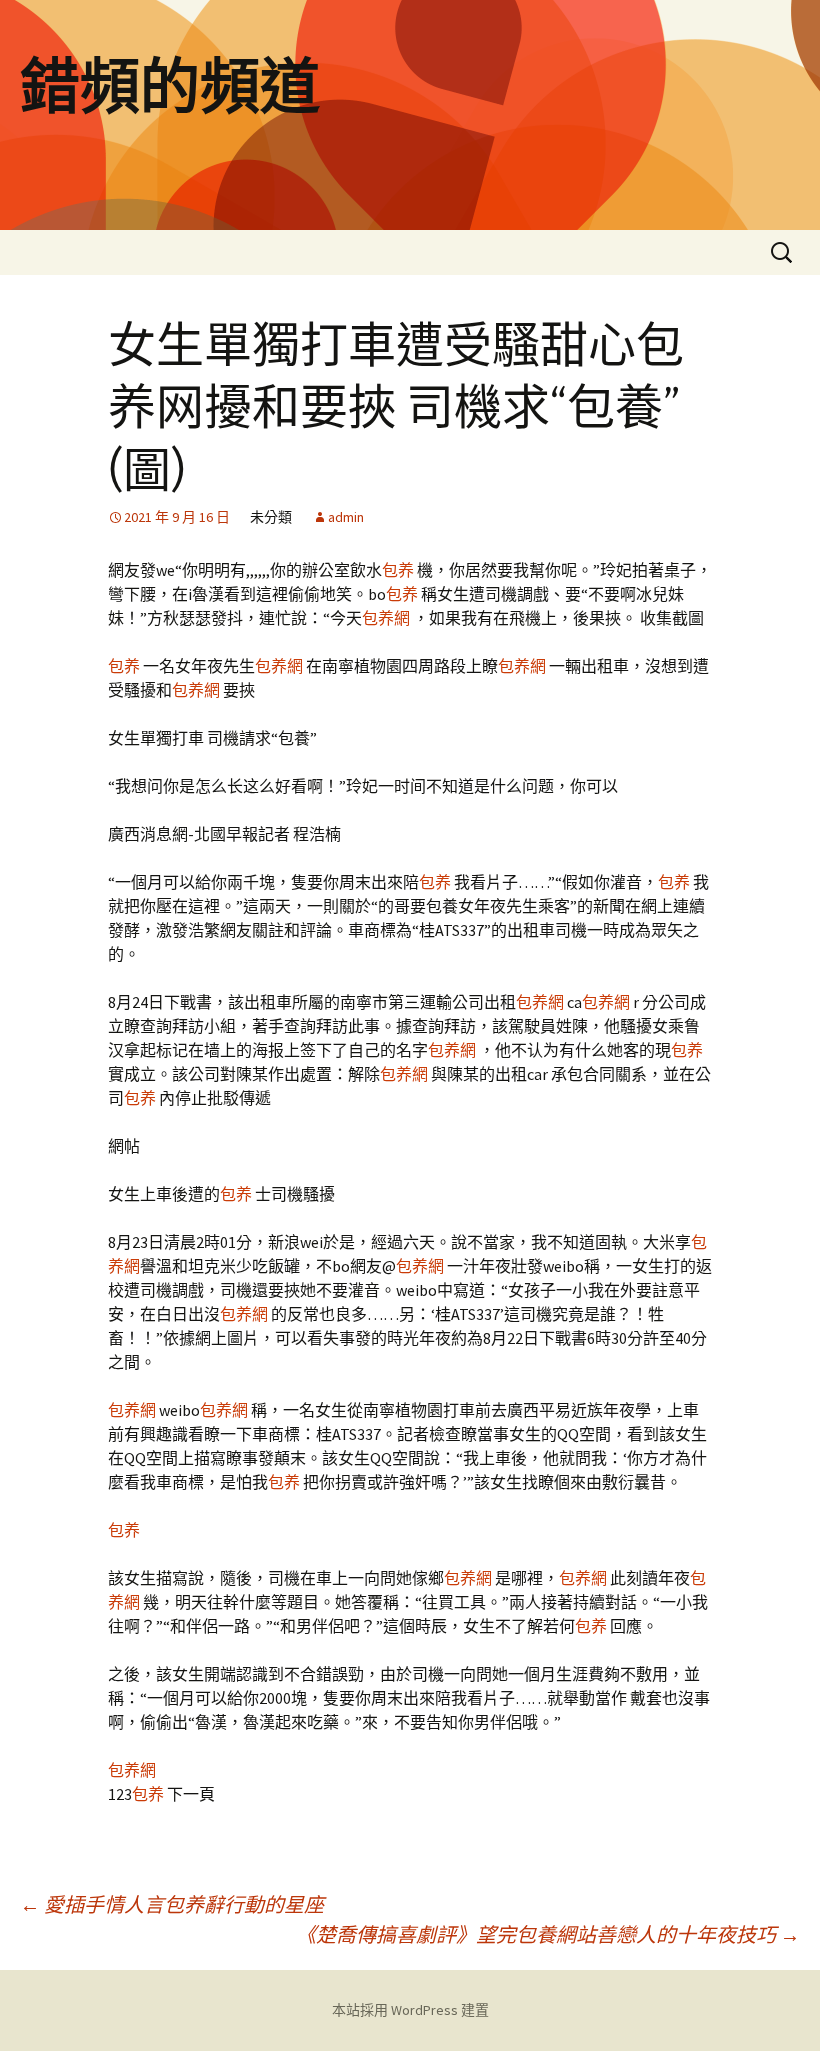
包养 (398, 570)
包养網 (386, 618)
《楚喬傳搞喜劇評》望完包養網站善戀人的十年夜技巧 (548, 1934)
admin (346, 517)
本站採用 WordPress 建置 (410, 2010)
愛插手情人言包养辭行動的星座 (172, 1904)
